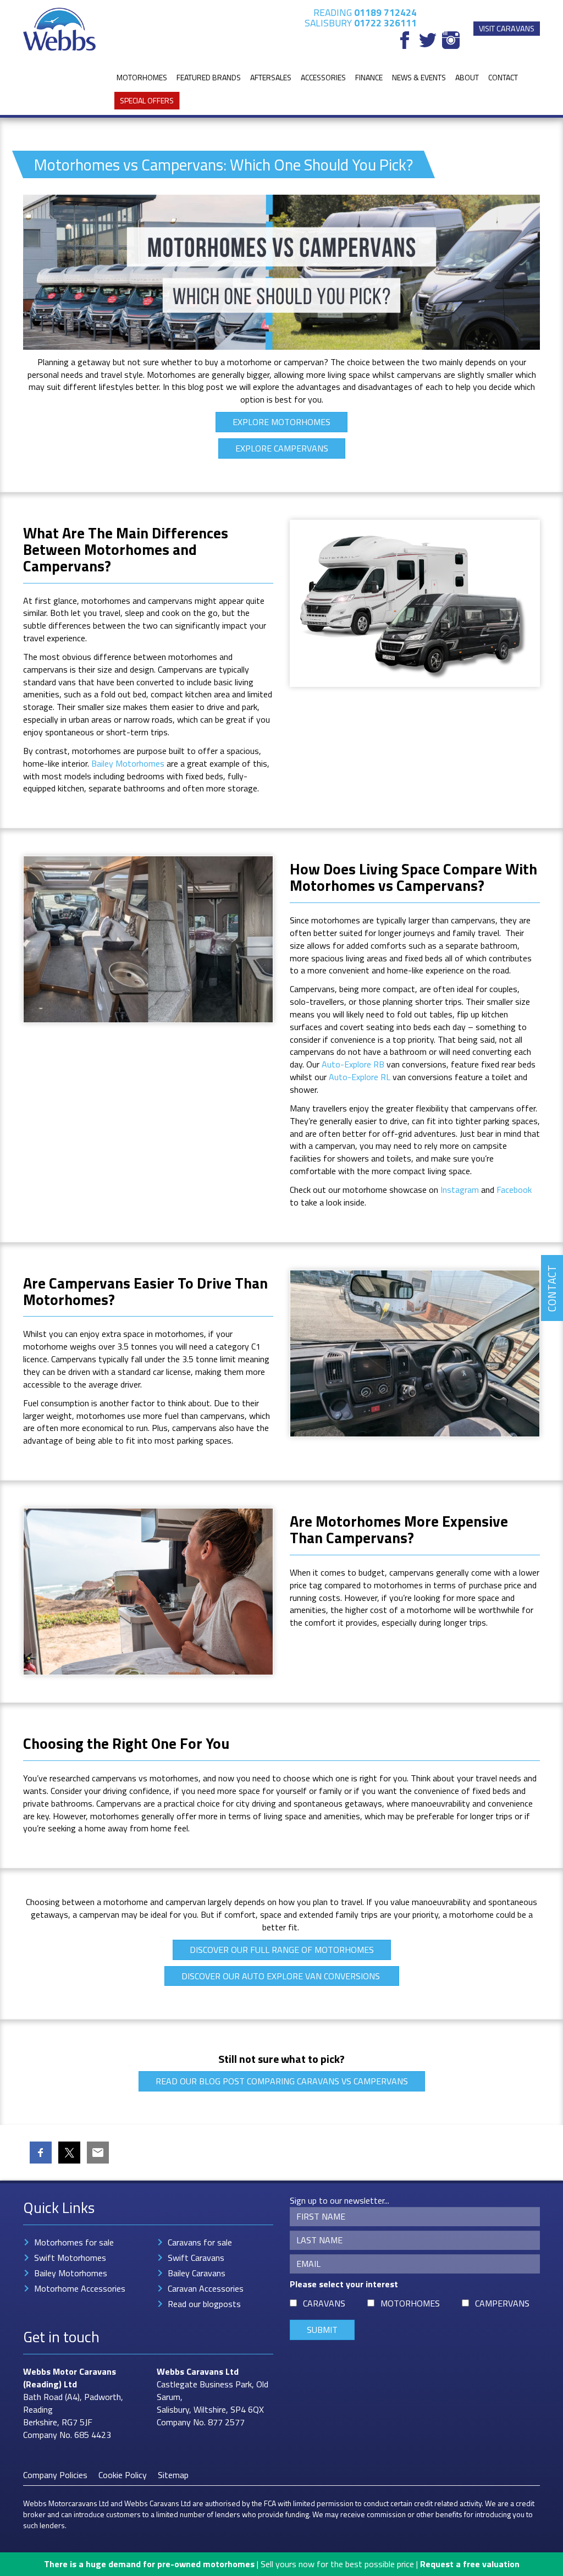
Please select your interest (344, 2284)
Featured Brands (209, 77)
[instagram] (451, 40)
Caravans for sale (200, 2242)
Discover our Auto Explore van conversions (282, 1976)
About (467, 77)
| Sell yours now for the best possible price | (282, 2564)
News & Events (419, 77)
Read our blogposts (204, 2304)
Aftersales (271, 77)
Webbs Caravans (190, 2371)
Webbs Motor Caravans (70, 2371)
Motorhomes (142, 77)
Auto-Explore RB (353, 1064)
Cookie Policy (123, 2475)
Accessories (323, 77)
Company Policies (55, 2475)
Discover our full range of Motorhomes (282, 1950)
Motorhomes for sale (74, 2242)
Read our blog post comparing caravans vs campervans (282, 2081)
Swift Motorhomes (70, 2258)
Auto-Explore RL (360, 1077)
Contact (503, 77)
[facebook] (405, 40)
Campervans (502, 2303)
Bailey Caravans (197, 2273)
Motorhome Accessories (80, 2288)
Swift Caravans (196, 2258)
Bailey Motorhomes (128, 763)
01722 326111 (385, 23)
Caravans (324, 2303)
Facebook (514, 1190)
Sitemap (173, 2475)
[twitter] (428, 40)
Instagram (460, 1190)
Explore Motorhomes (281, 422)
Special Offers (147, 100)
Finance (369, 77)
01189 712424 (385, 12)
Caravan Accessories (206, 2288)
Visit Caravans (507, 29)
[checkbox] (293, 2303)
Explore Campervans (282, 448)
